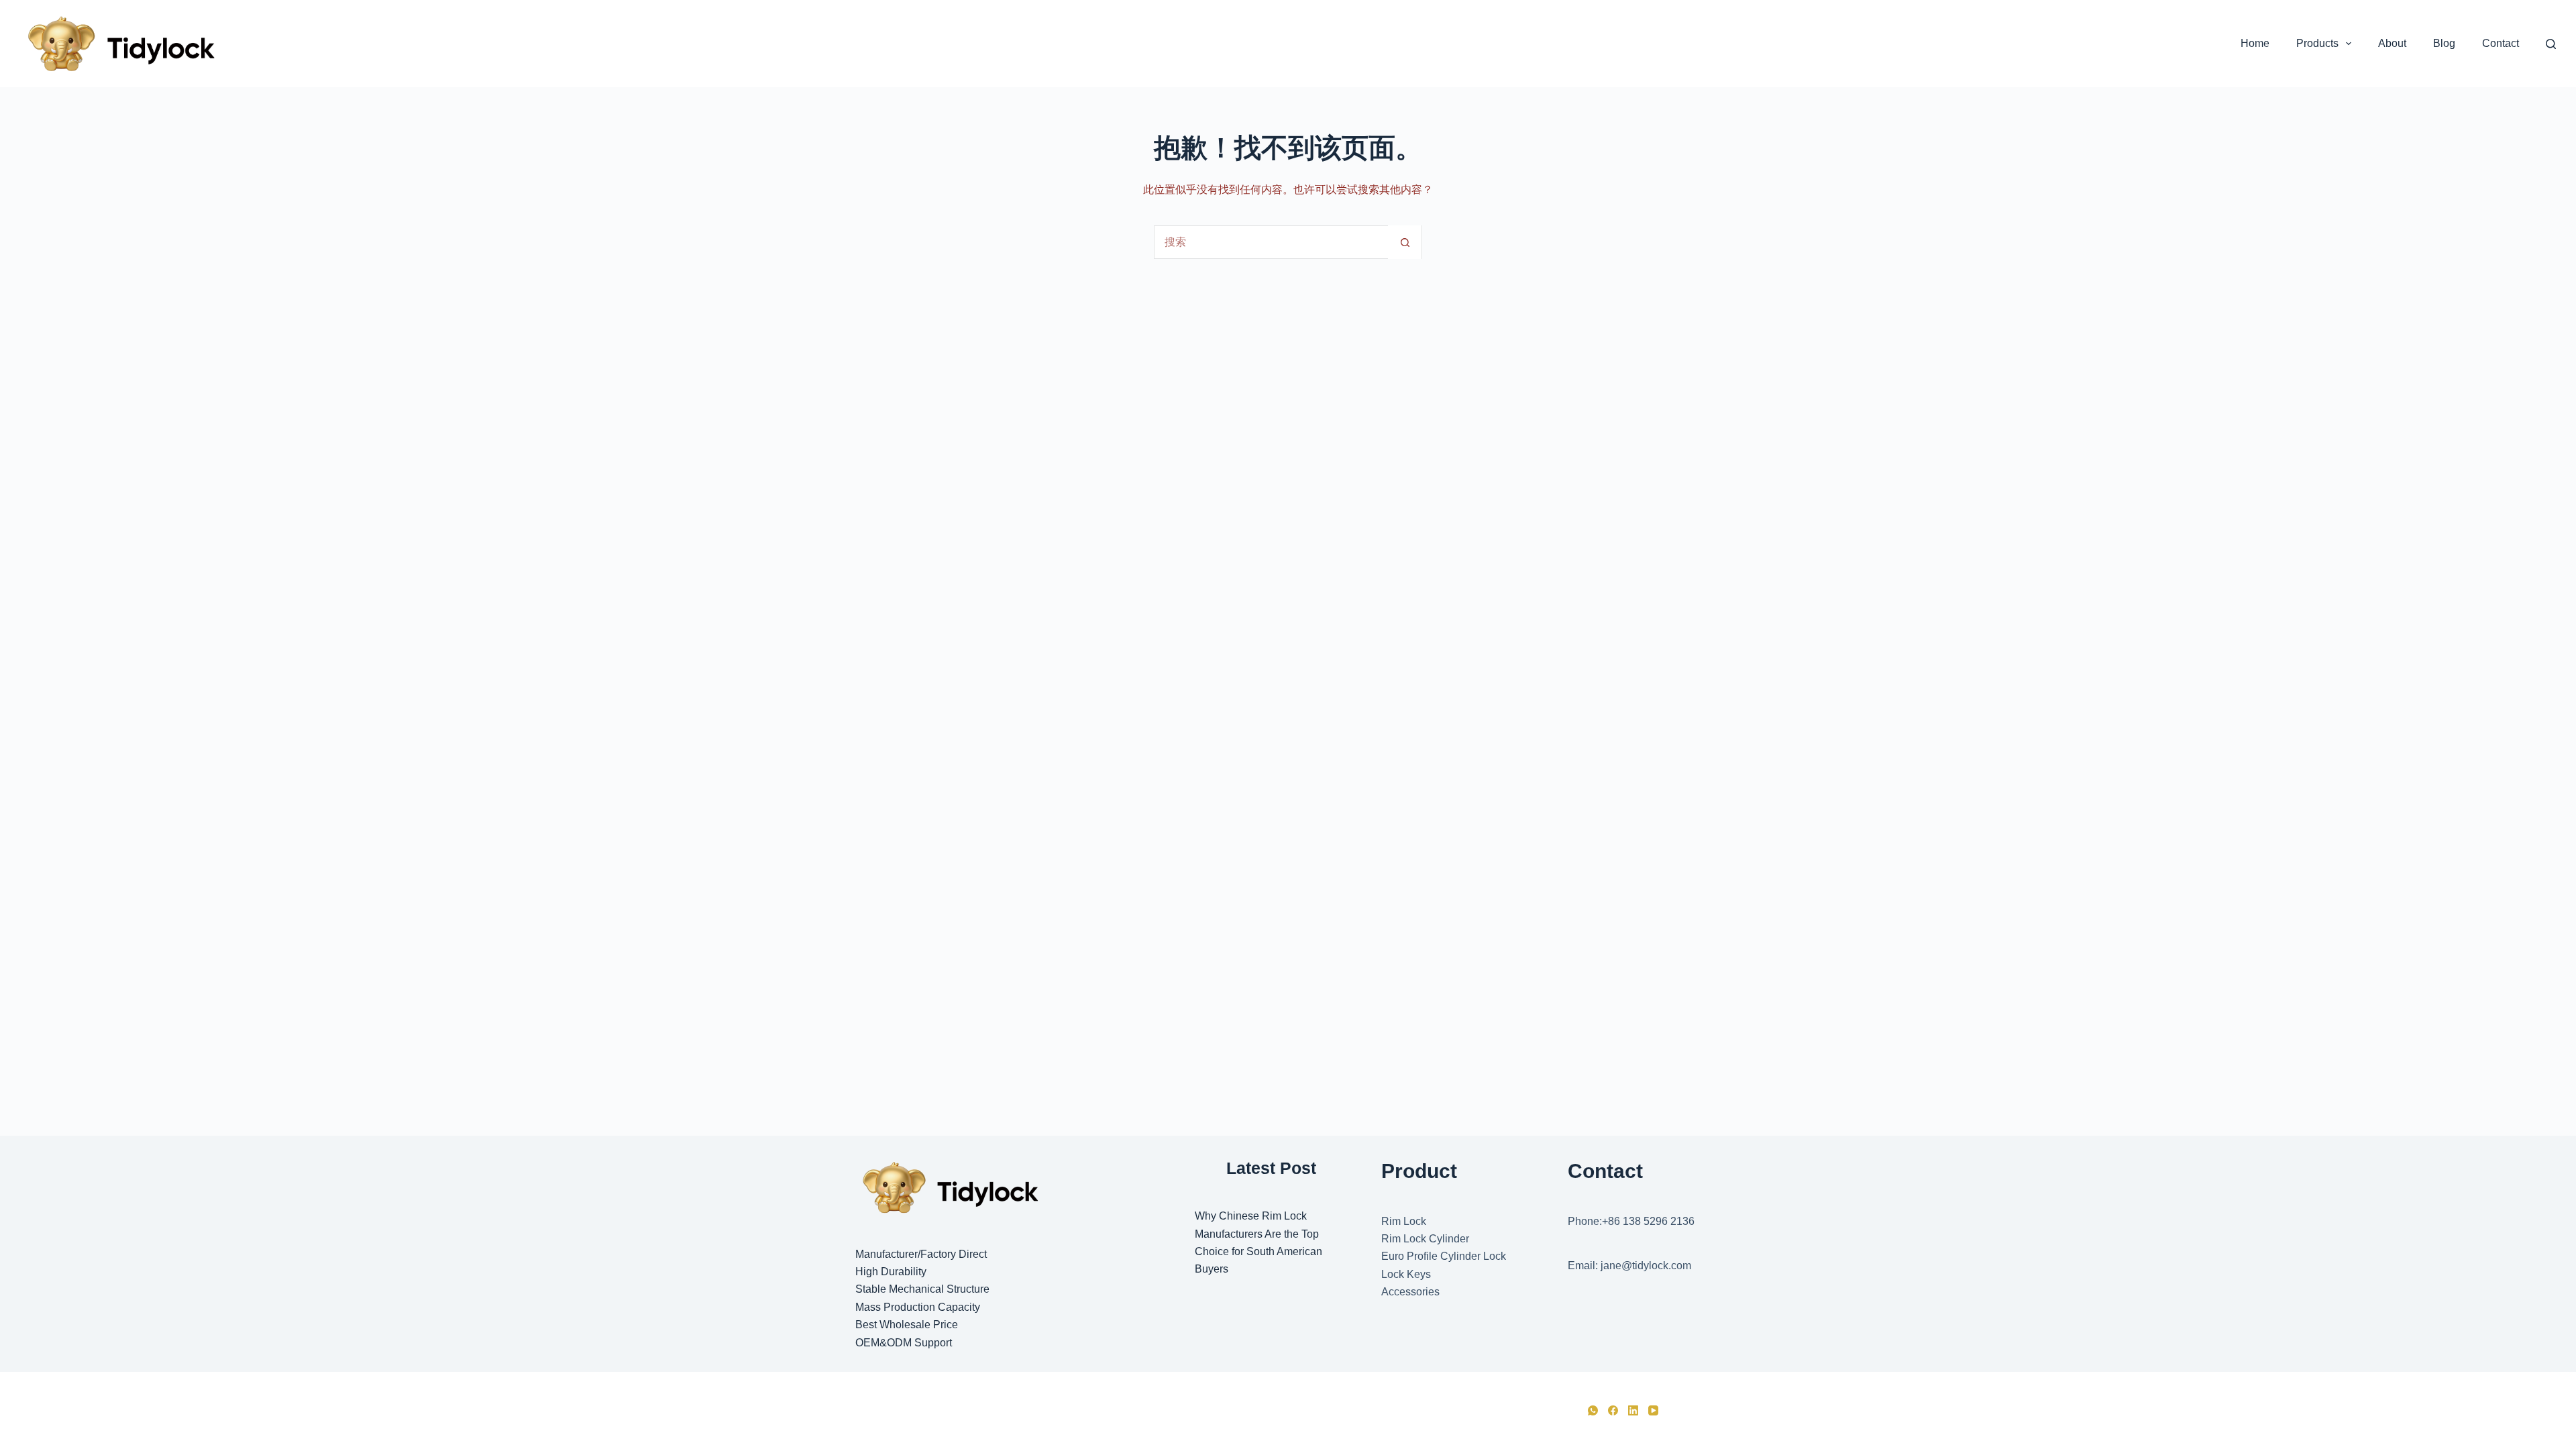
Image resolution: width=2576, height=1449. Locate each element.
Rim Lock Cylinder (1425, 1239)
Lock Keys (1406, 1274)
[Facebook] (1613, 1410)
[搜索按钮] (1405, 242)
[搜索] (2551, 44)
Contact (2501, 43)
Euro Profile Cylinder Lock (1444, 1256)
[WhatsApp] (1593, 1410)
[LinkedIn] (1633, 1410)
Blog (2444, 43)
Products (2317, 43)
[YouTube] (1653, 1410)
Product (1419, 1171)
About (2392, 43)
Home (2255, 43)
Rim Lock (1404, 1221)
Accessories (1410, 1292)
